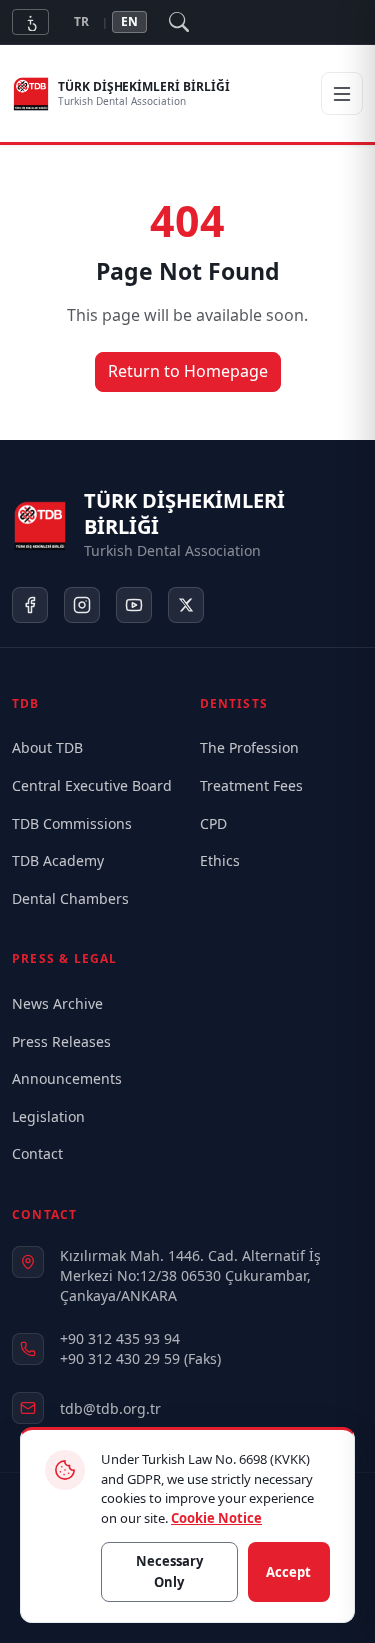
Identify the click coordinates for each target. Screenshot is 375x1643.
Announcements (67, 1078)
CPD (213, 823)
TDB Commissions (72, 823)
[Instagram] (82, 605)
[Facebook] (30, 605)
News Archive (57, 1003)
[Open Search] (179, 22)
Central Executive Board (92, 785)
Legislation (48, 1116)
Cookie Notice (216, 1518)
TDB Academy (58, 860)
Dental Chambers (70, 898)
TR (81, 21)
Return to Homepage (188, 371)
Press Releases (61, 1041)
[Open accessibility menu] (30, 21)
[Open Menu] (342, 94)
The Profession (249, 747)
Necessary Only (169, 1571)
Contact (37, 1153)
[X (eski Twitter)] (186, 605)
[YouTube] (134, 605)
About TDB (47, 747)
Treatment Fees (251, 785)
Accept (288, 1572)
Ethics (220, 860)
